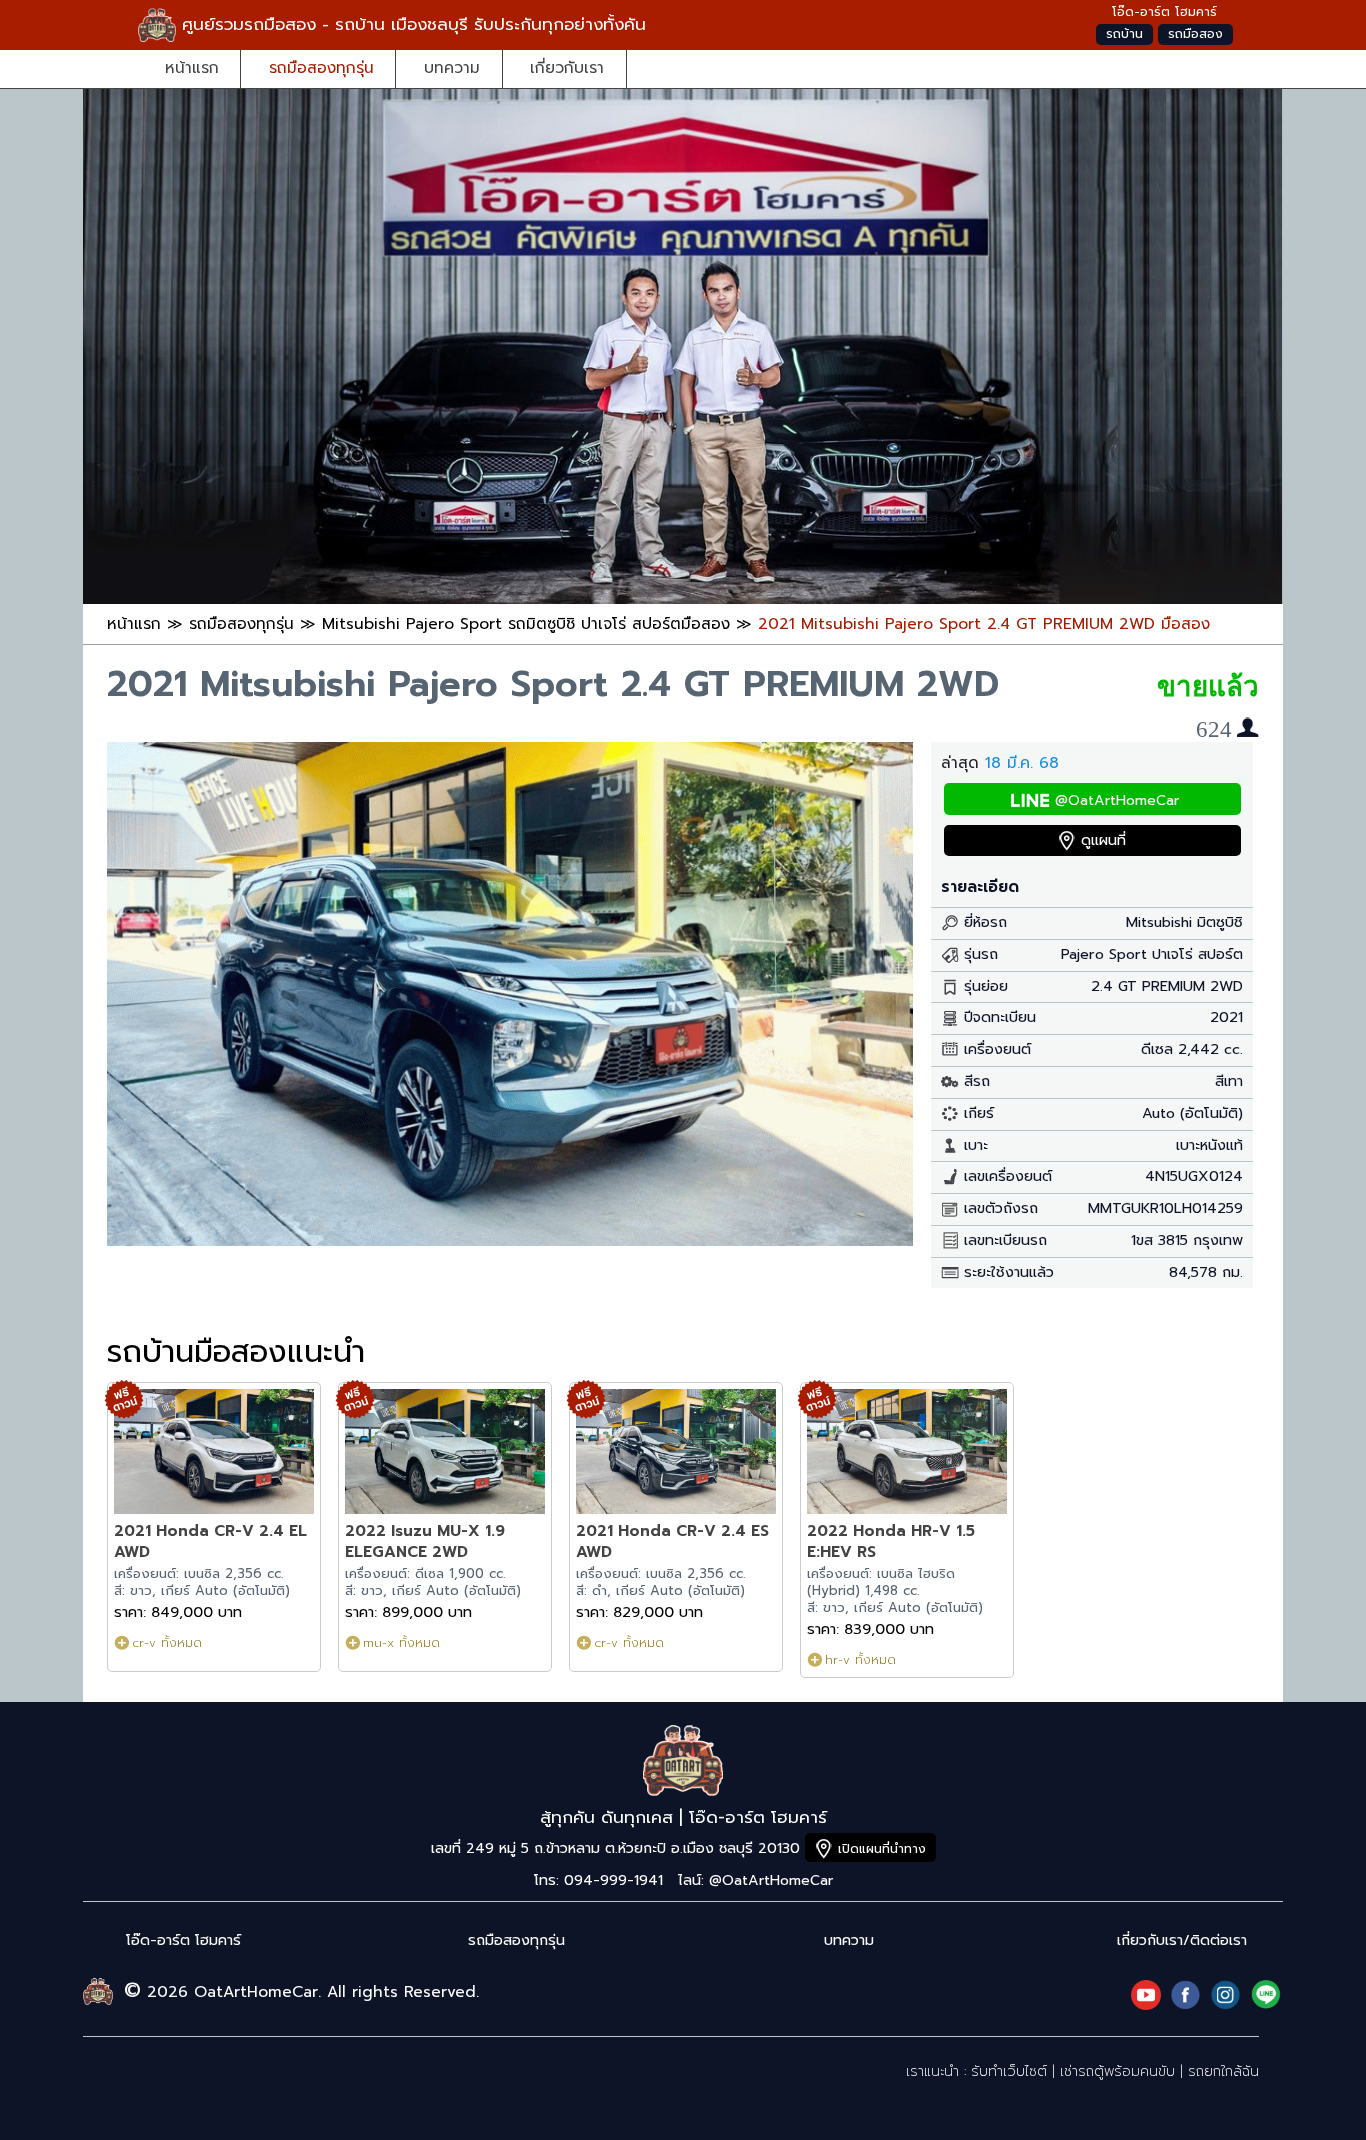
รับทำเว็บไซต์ (1009, 2071)
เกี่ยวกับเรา (567, 67)
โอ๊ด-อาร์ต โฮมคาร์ (183, 1940)
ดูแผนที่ (1103, 840)
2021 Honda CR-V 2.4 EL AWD (210, 1541)
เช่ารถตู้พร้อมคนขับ (1117, 2071)
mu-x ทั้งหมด (401, 1642)
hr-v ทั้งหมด (860, 1659)
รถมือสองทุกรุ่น (321, 67)
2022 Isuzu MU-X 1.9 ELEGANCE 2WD (425, 1541)
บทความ (452, 67)
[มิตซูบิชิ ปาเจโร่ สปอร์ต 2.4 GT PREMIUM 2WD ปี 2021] (510, 1240)
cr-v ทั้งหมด (167, 1642)
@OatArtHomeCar (1117, 800)
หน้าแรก (192, 67)
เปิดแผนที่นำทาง (882, 1848)
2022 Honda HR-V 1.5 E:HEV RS (891, 1541)
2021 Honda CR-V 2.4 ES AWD (672, 1541)
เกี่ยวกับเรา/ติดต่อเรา (1182, 1940)
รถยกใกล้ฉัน (1223, 2071)
